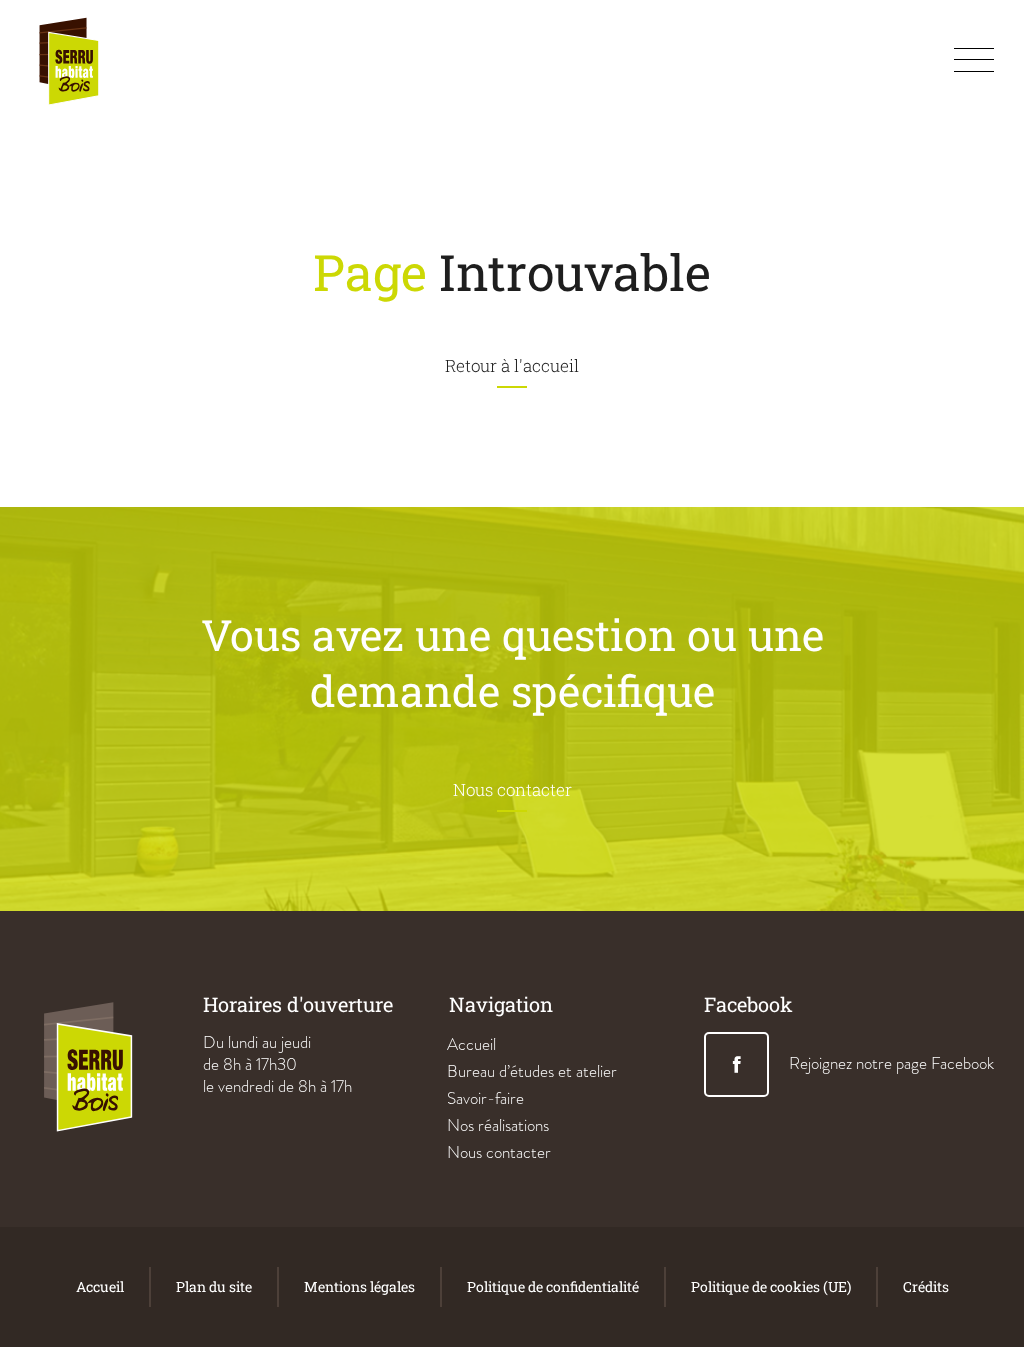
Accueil (471, 1044)
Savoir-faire (485, 1098)
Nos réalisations (498, 1125)
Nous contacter (499, 1152)
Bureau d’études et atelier (532, 1071)
